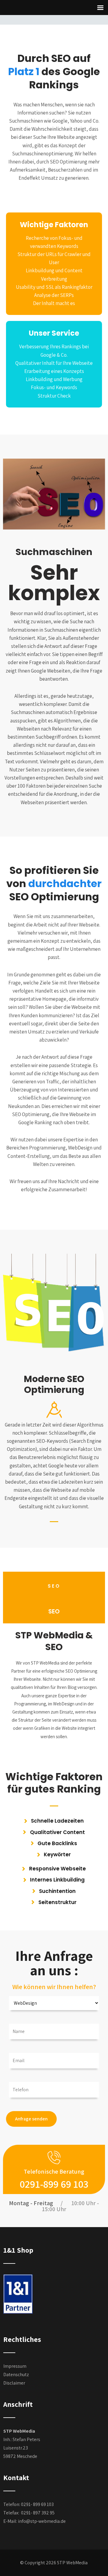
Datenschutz (16, 2375)
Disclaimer (14, 2383)
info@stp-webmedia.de (42, 2521)
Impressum (15, 2366)
